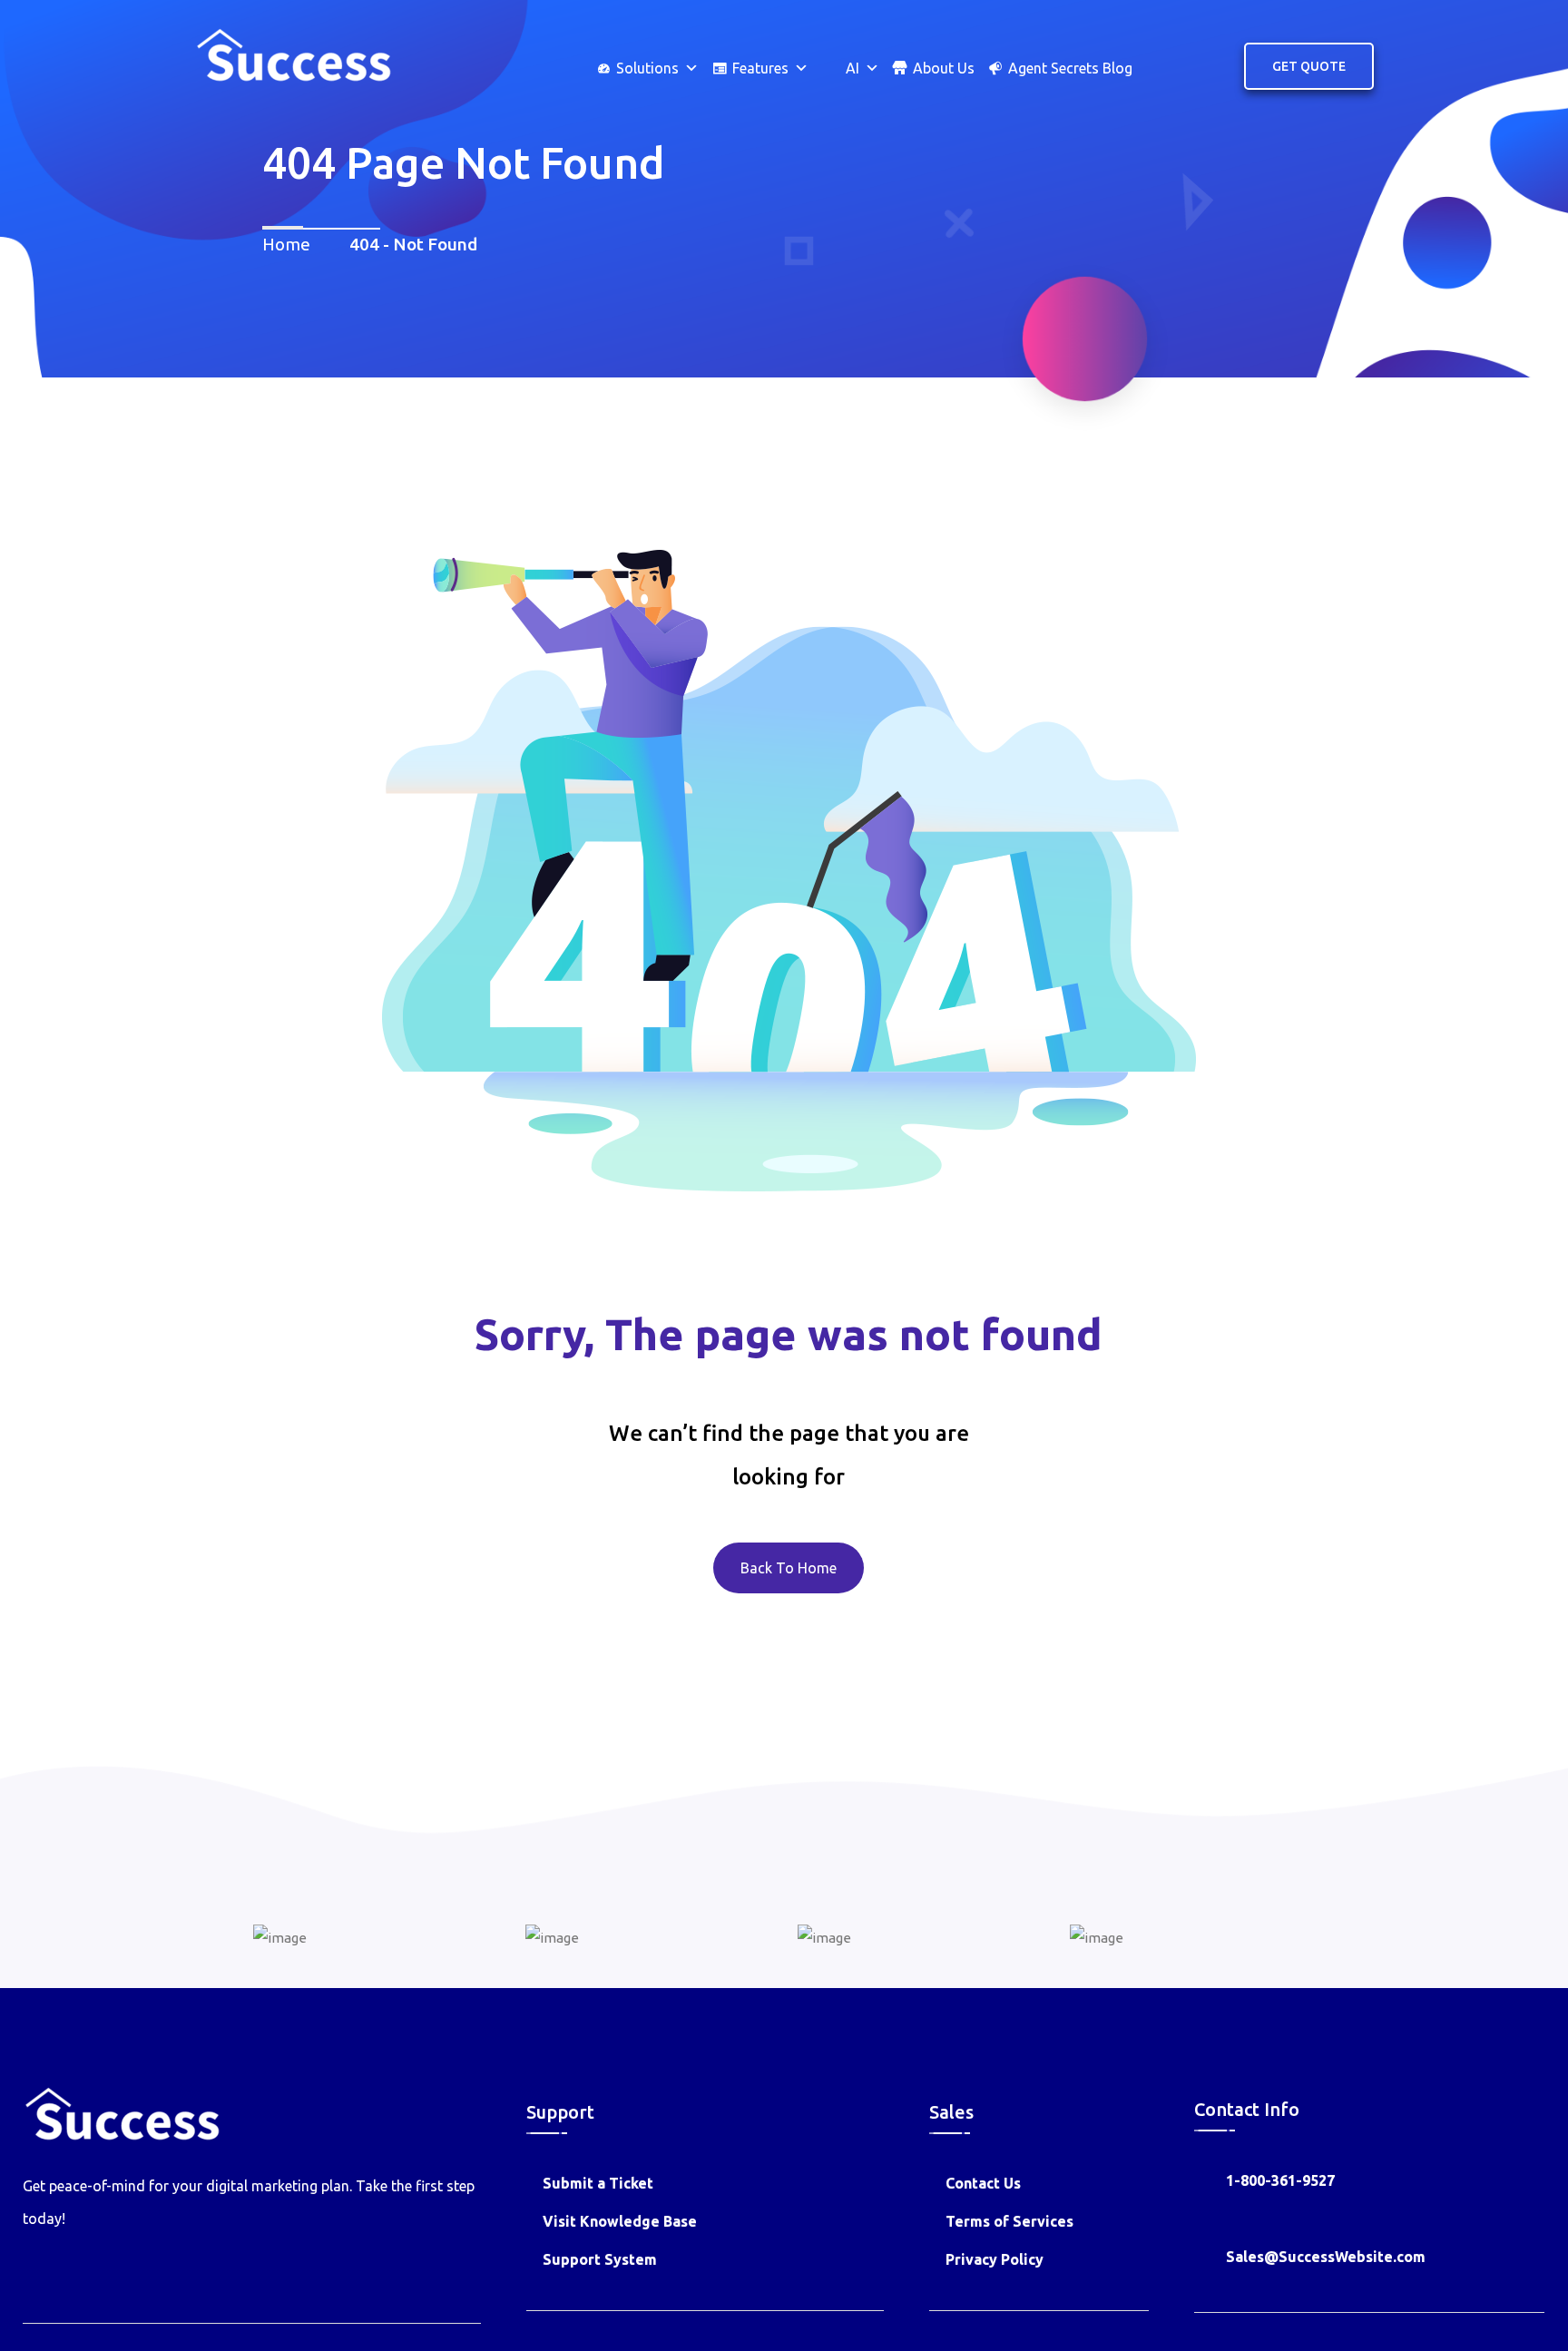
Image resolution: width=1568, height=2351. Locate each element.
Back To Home (789, 1568)
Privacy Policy (995, 2259)
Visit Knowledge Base (620, 2221)
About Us (944, 68)
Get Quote (1309, 66)
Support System (600, 2259)
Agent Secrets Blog (1070, 68)
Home (290, 244)
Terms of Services (1009, 2221)
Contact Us (983, 2183)
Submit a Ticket (598, 2183)
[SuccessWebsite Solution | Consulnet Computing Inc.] (293, 53)
